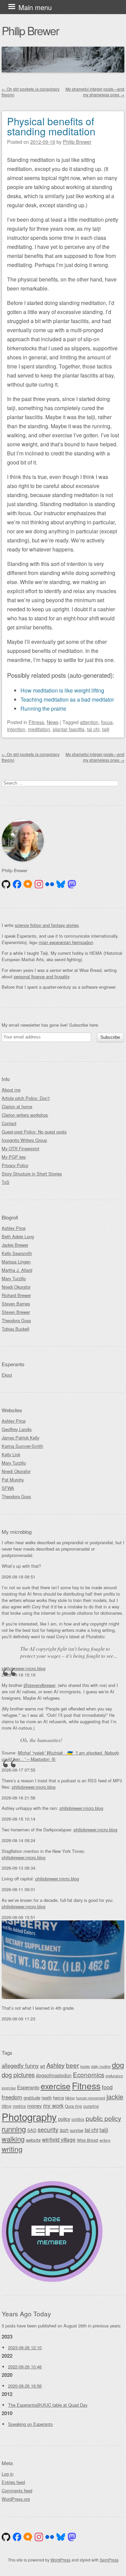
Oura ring (73, 2106)
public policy (103, 2118)
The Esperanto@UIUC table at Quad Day (48, 2405)
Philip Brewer (30, 30)
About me (11, 1090)
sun (64, 2130)
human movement (91, 2098)
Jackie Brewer (15, 1245)
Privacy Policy (15, 1165)
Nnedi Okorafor (16, 1287)
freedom (12, 2097)
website (33, 2140)
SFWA (8, 1488)
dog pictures (18, 2075)
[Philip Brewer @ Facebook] (17, 884)
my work (53, 2105)
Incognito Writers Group (24, 1140)
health (47, 2098)
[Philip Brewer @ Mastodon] (72, 884)
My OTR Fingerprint (20, 1148)
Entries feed (13, 2482)
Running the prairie (43, 708)
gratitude (32, 2098)
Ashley (55, 2065)
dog (118, 2065)
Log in (8, 2474)
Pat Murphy (13, 1480)
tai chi (93, 729)
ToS (6, 1182)
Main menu (35, 7)
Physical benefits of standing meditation (51, 126)
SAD (32, 2130)
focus (107, 722)
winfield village (59, 2139)
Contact (9, 1123)
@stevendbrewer (39, 1685)
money (34, 2106)
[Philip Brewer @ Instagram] (39, 884)
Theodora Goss (16, 1320)
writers (105, 2140)
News (53, 722)
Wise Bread (88, 2140)
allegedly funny (20, 2066)
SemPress (109, 2560)
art (43, 2066)
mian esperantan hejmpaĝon (66, 942)
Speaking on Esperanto (30, 2424)
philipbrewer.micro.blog (24, 1668)
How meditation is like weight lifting (62, 690)
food (107, 2087)
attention (89, 722)
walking (13, 2139)
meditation (39, 729)
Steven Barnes (16, 1304)
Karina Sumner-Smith (22, 1446)
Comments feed (17, 2491)
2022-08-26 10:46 (25, 2367)
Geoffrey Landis (17, 1429)
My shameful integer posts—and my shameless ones (95, 92)
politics (78, 2119)
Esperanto (28, 2087)
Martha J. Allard (17, 1270)
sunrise (77, 2130)
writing (12, 2149)
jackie (115, 2097)
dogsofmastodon (54, 2075)
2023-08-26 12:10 (25, 2347)
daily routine (101, 2066)
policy (64, 2119)
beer (72, 2065)
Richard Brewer (16, 1295)
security (48, 2129)
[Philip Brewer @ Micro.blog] (28, 884)
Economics (89, 2074)
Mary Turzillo (14, 1278)
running (14, 2129)
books (85, 2066)
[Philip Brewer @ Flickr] (50, 884)
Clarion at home (17, 1106)
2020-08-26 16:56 (25, 2386)
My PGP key (14, 1157)
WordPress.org (16, 2499)
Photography (29, 2117)
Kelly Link (11, 1454)
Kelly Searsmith (17, 1253)
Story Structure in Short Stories (32, 1174)
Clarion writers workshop (25, 1115)
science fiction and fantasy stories (47, 925)
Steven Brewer (16, 1312)
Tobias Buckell (15, 1329)
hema (58, 2098)
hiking (70, 2098)
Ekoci (7, 1375)
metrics (19, 2106)
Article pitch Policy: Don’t (26, 1098)
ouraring (91, 2106)
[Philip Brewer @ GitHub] (6, 884)
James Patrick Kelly (20, 1438)
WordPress (60, 2560)
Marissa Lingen (16, 1262)
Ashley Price (14, 1228)
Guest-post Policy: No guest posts (34, 1132)
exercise (56, 2086)
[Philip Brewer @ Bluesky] (61, 884)
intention (16, 729)
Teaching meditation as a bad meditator (67, 699)
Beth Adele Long (18, 1236)
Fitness (36, 722)
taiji (106, 729)
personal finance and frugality (41, 976)
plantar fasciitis (69, 729)
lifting (7, 2106)
